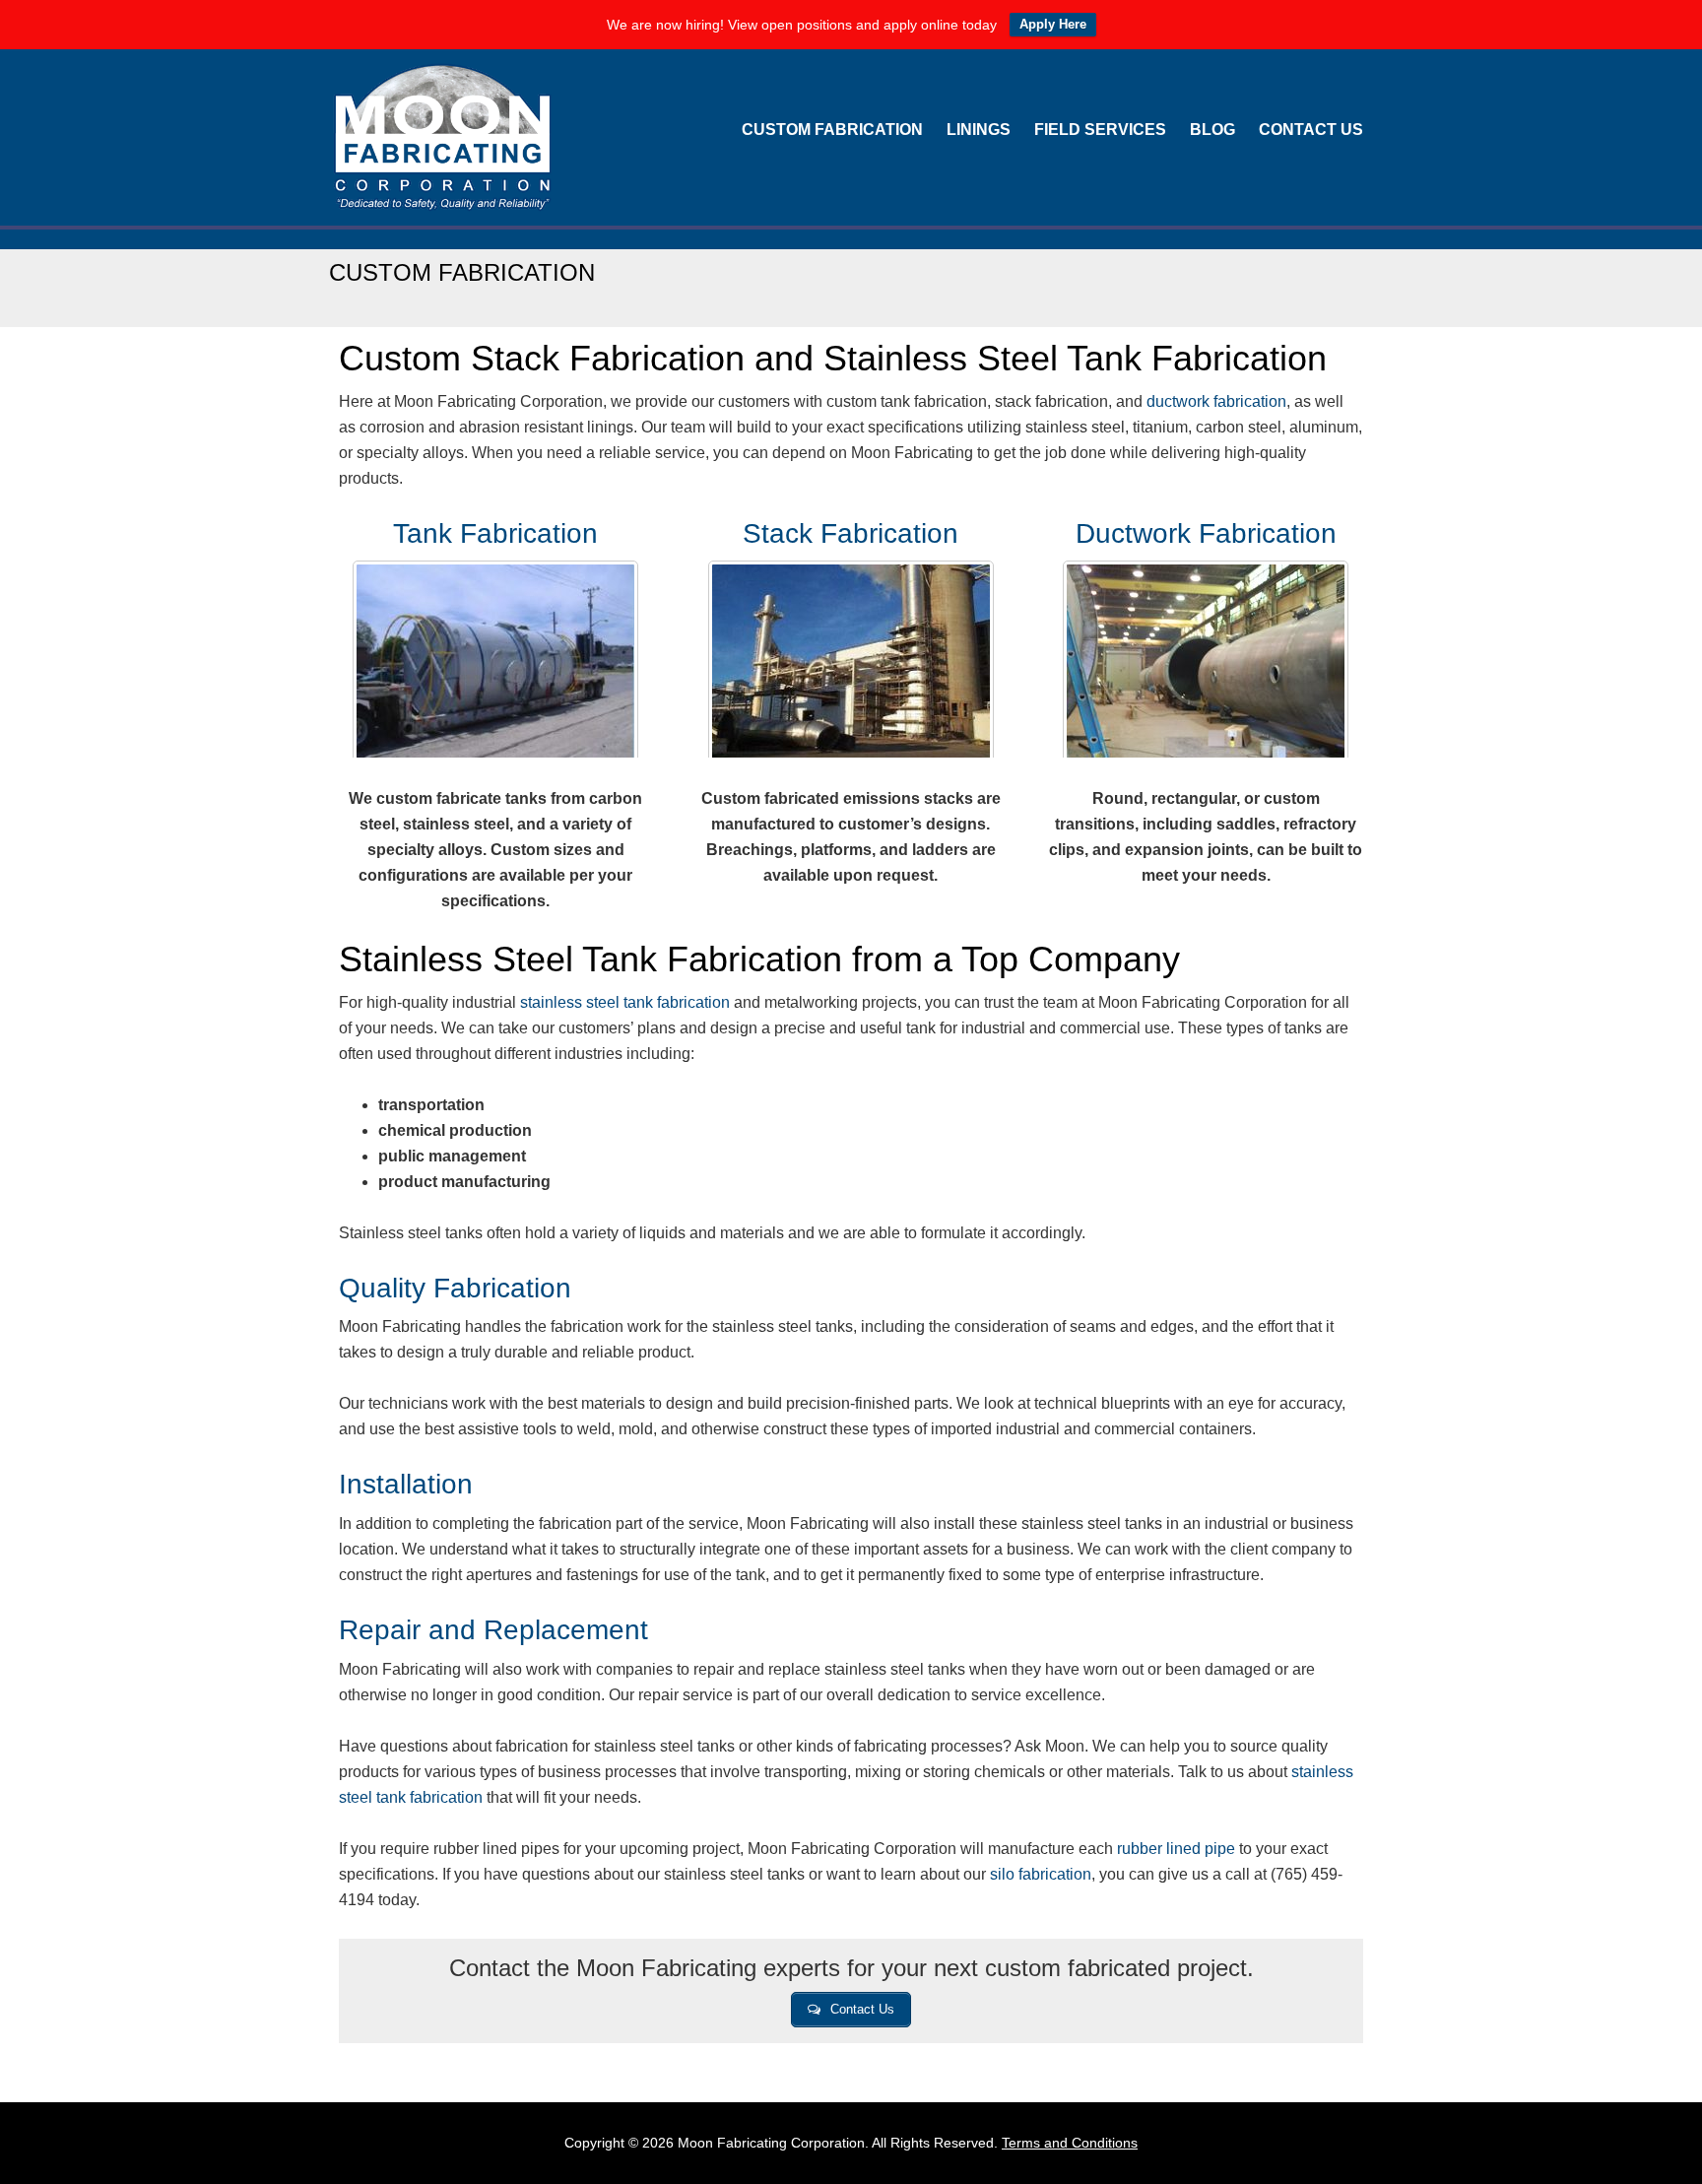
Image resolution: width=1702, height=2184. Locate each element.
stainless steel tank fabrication (625, 1002)
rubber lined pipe (1176, 1849)
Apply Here (1053, 24)
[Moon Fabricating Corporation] (442, 199)
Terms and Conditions (1070, 2143)
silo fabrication (1041, 1874)
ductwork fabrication (1216, 401)
